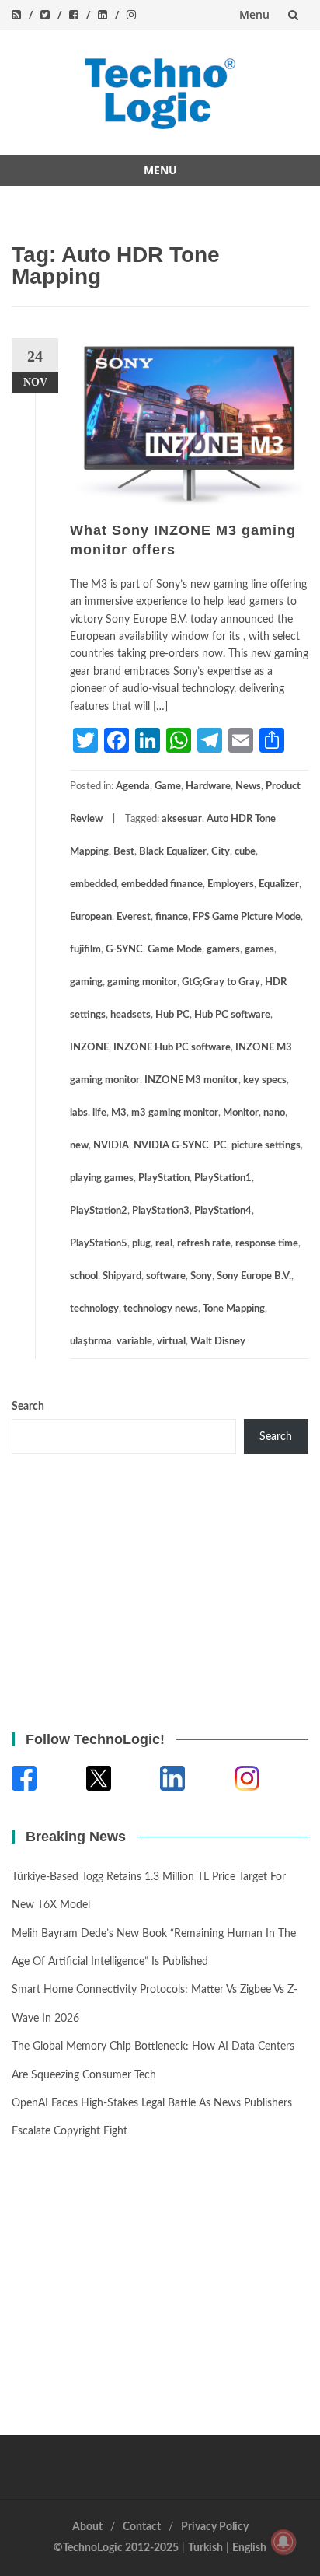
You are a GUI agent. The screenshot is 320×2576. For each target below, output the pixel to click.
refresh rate (204, 1244)
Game (168, 786)
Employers (231, 884)
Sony (201, 1276)
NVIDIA (111, 1146)
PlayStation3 (161, 1211)
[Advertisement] (109, 1590)
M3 (119, 1113)
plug (141, 1244)
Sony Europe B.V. (254, 1276)
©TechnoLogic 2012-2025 (116, 2548)
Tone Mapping (234, 1309)
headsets (130, 1015)
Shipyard (122, 1276)
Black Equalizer (173, 852)
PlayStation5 (99, 1244)
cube (245, 852)
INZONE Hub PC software (172, 1048)
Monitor (241, 1113)
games (259, 950)
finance (172, 917)
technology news (161, 1309)
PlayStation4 (223, 1211)
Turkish (205, 2548)
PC (220, 1146)
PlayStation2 (99, 1211)
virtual (171, 1342)
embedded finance (162, 884)
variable (134, 1342)
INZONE (89, 1048)
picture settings (266, 1146)
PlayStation (164, 1178)
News (248, 786)
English (249, 2548)
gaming (86, 982)
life (99, 1113)
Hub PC (172, 1015)
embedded (93, 884)
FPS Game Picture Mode (247, 917)
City (221, 852)
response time (267, 1244)
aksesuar (182, 819)
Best (124, 852)
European (91, 917)
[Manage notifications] (283, 2542)
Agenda (133, 786)
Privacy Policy (215, 2527)
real (164, 1244)
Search (28, 1407)
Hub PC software (232, 1015)
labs (79, 1113)
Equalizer (279, 884)
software (166, 1276)
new (79, 1146)
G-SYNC (124, 950)
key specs (265, 1080)
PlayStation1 (223, 1178)
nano (274, 1113)
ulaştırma (91, 1342)
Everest (134, 917)
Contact (142, 2527)
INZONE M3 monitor (191, 1080)
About (87, 2527)
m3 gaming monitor (175, 1113)
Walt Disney (218, 1342)
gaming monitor (142, 982)
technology (94, 1309)
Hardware (208, 786)
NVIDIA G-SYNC (171, 1146)
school (84, 1276)
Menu (254, 14)
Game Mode (175, 950)
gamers (223, 950)
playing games (102, 1178)
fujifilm (85, 950)
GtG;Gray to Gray (221, 982)
